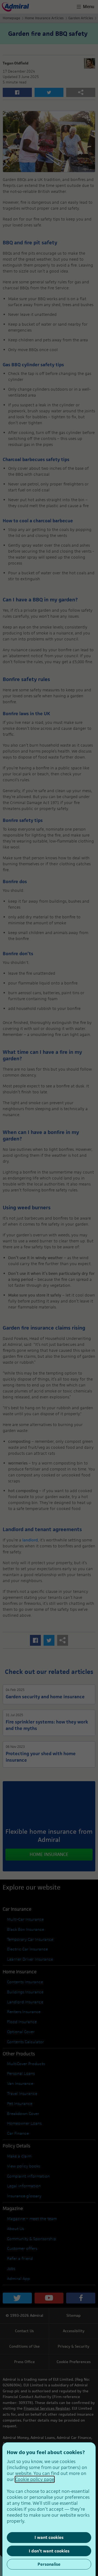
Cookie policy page (35, 2479)
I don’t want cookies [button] (49, 2551)
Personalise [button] (49, 2564)
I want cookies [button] (49, 2537)
